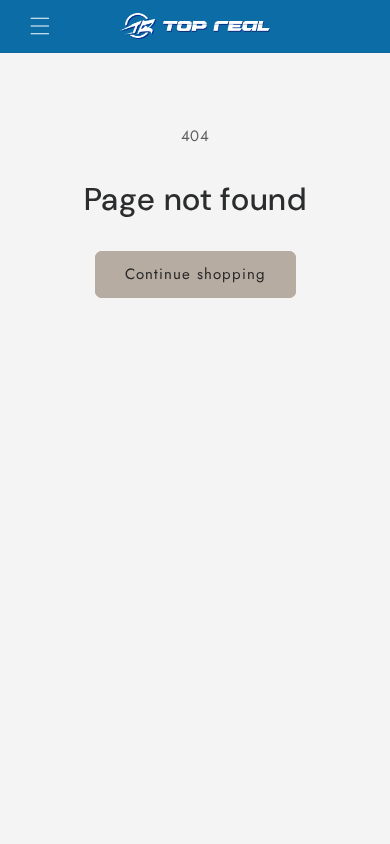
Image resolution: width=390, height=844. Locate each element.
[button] (40, 26)
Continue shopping (195, 274)
